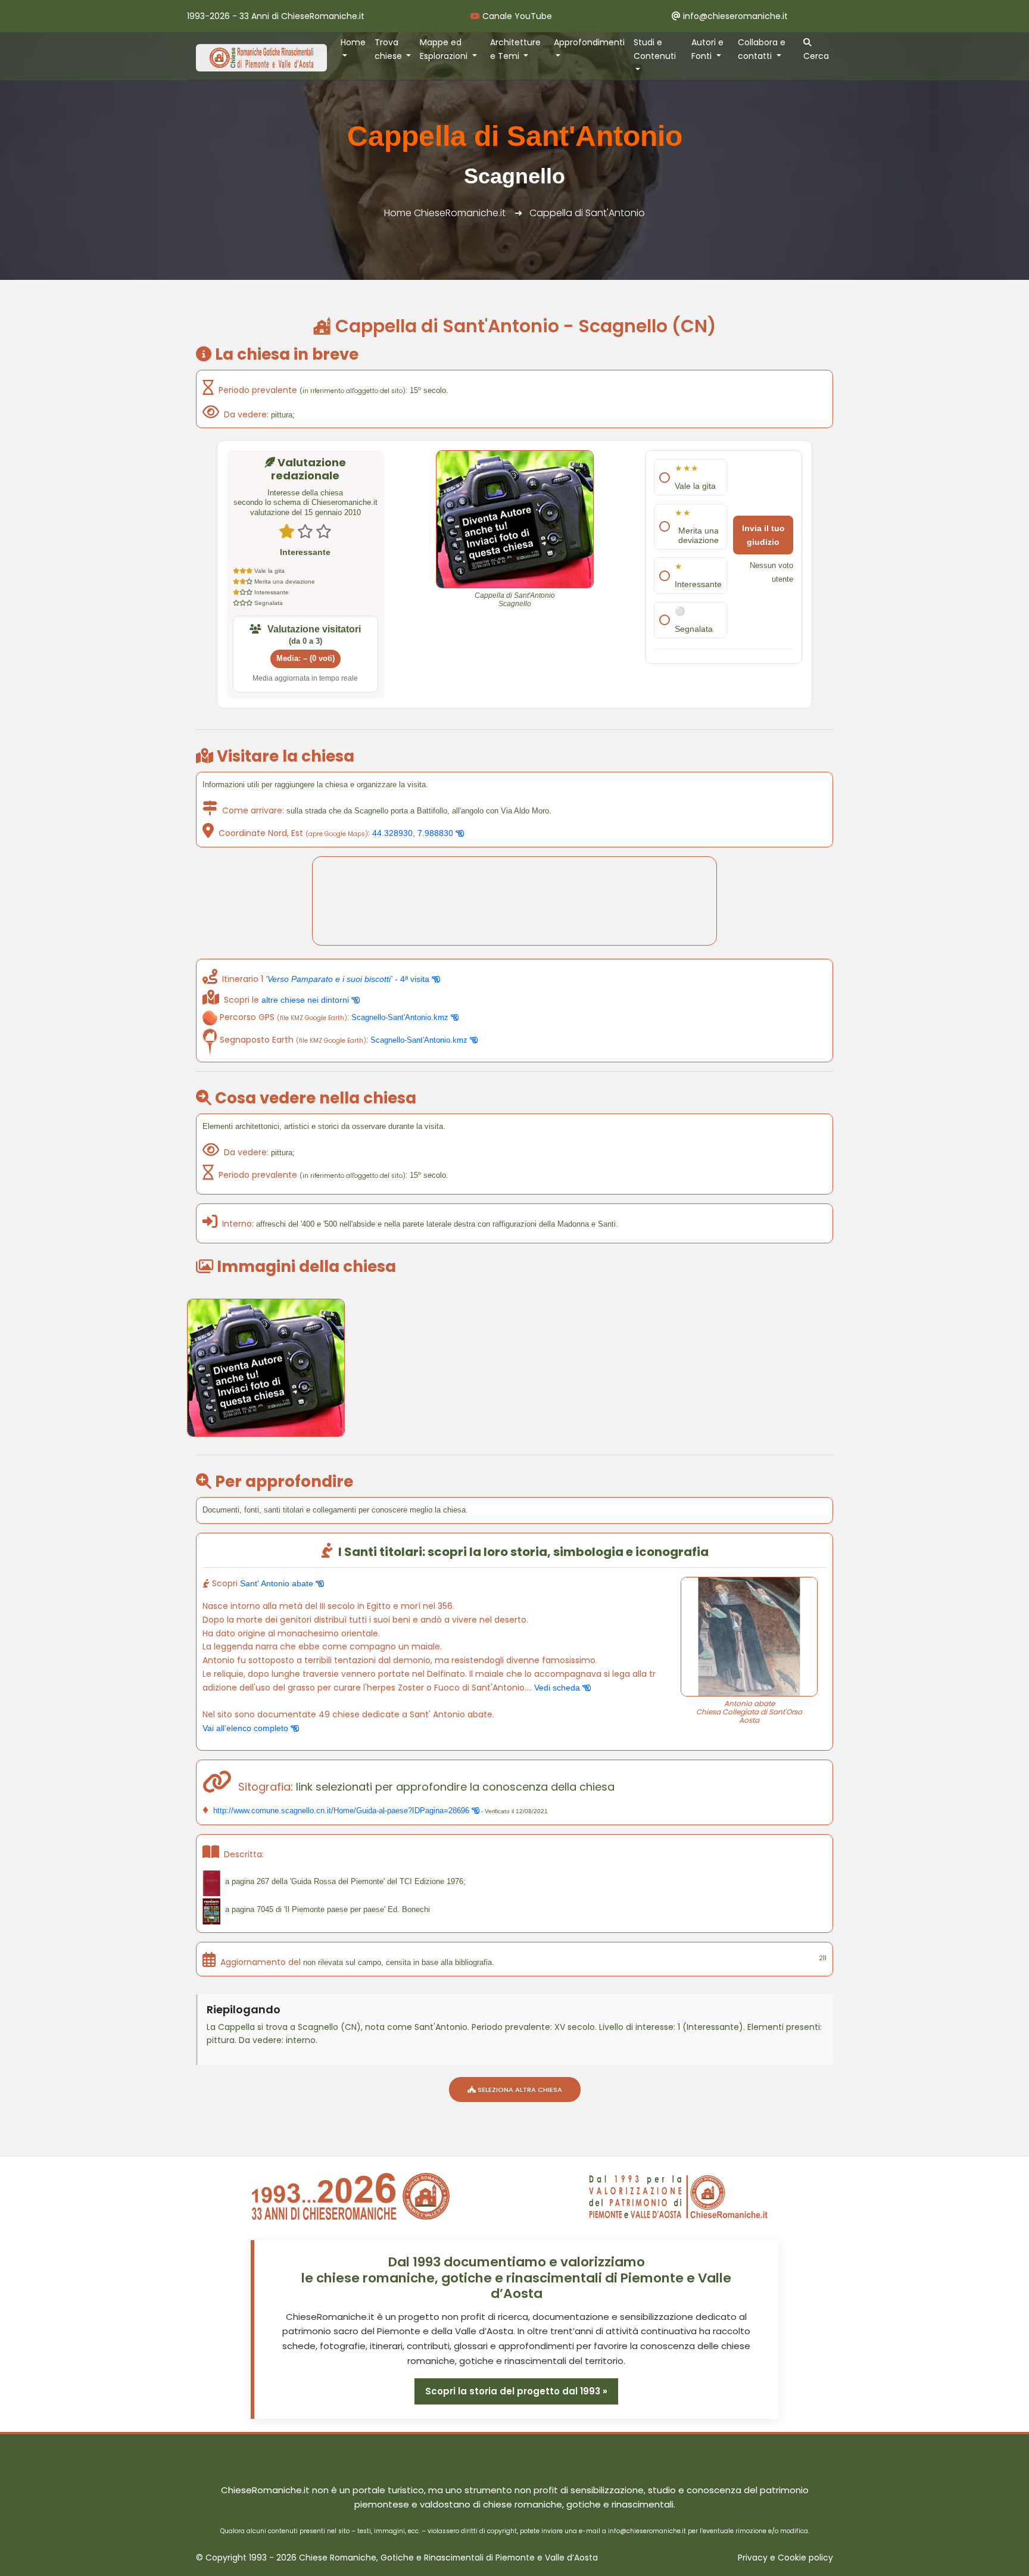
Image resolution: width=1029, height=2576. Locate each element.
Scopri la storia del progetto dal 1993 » (516, 2391)
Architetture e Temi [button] (515, 49)
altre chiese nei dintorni (306, 1000)
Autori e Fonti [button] (707, 49)
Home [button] (353, 42)
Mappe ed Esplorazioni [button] (445, 49)
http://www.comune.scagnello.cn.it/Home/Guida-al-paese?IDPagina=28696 (341, 1811)
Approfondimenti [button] (589, 42)
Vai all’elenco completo (247, 1728)
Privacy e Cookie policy (785, 2558)
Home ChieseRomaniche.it (445, 213)
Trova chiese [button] (389, 49)
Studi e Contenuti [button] (655, 49)
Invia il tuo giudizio (763, 535)
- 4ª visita (349, 979)
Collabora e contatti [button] (762, 49)
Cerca (816, 56)
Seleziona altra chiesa (519, 2090)
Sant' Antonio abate (278, 1583)
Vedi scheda (558, 1688)
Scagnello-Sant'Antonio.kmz (401, 1017)
